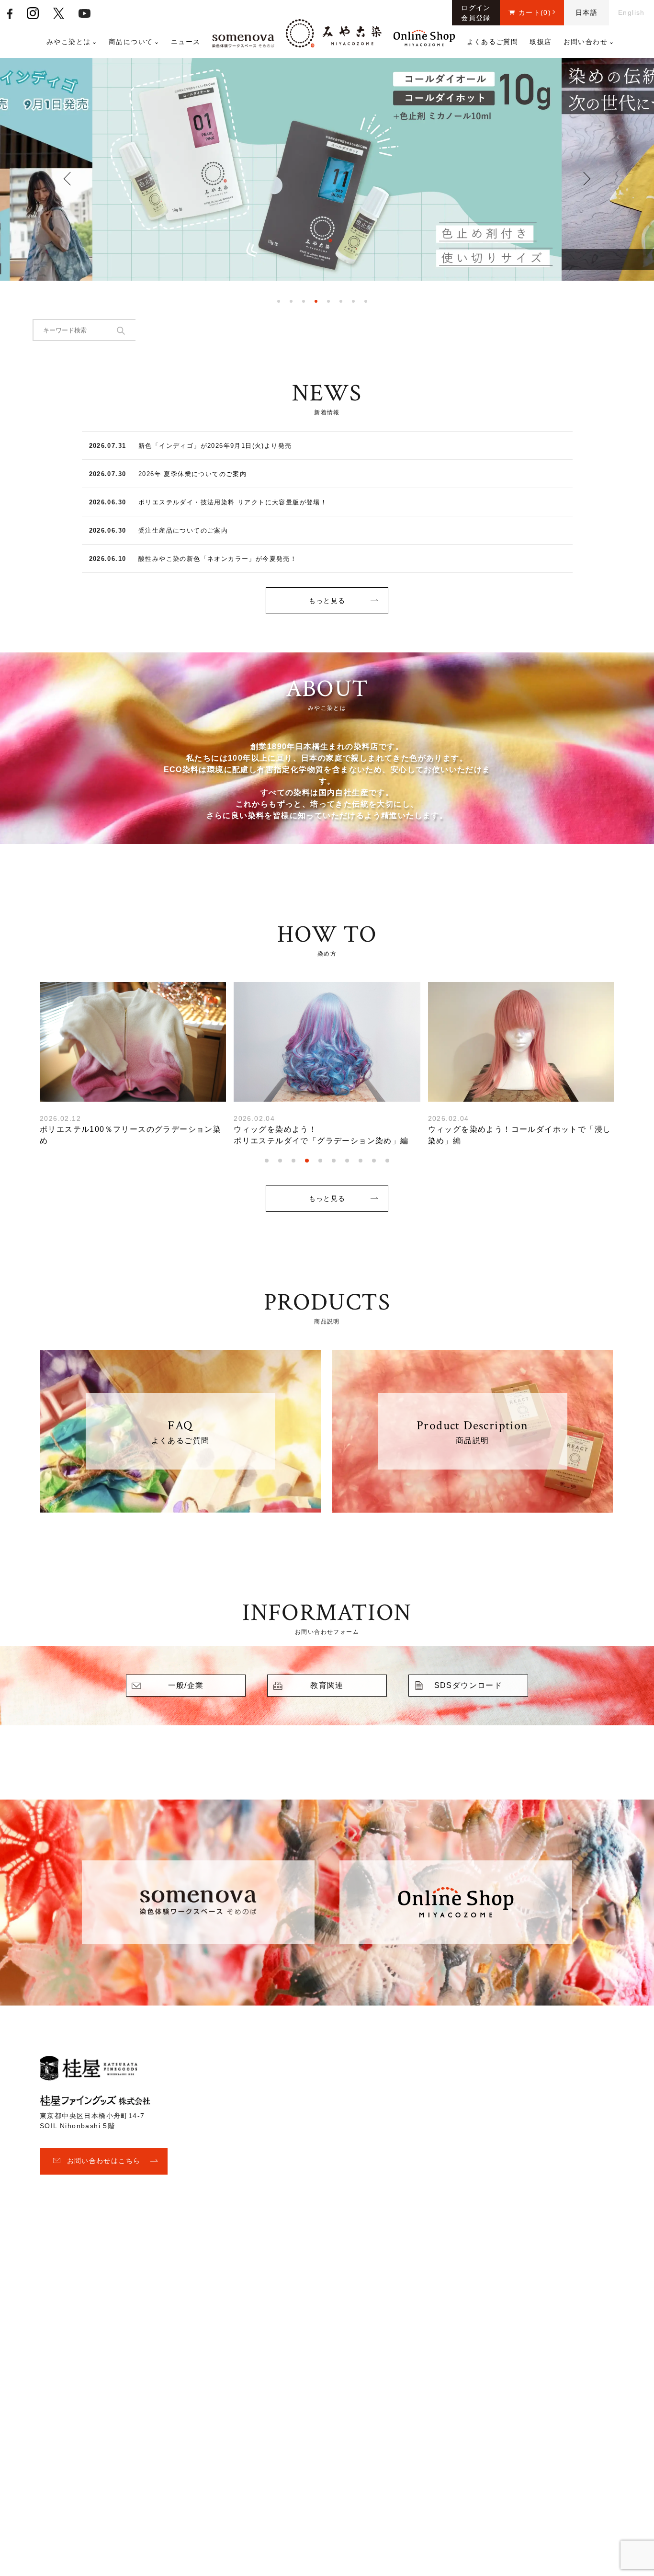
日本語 (586, 12)
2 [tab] (291, 301)
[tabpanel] (327, 173)
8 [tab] (366, 301)
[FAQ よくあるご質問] (180, 1507)
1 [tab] (279, 301)
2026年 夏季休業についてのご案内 (192, 474)
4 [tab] (316, 301)
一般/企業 (186, 1685)
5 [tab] (328, 301)
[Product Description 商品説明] (472, 1507)
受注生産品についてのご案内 (183, 530)
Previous (71, 178)
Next (584, 179)
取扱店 (541, 42)
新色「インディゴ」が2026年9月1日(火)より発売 (215, 446)
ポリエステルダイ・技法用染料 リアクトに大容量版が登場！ (233, 502)
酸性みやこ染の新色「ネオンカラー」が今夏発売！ (218, 559)
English (631, 12)
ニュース (186, 42)
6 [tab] (341, 301)
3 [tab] (304, 301)
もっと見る (327, 601)
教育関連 (327, 1685)
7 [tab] (353, 301)
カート (535, 12)
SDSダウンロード (468, 1685)
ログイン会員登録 (476, 13)
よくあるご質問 (493, 42)
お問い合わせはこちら (104, 2161)
